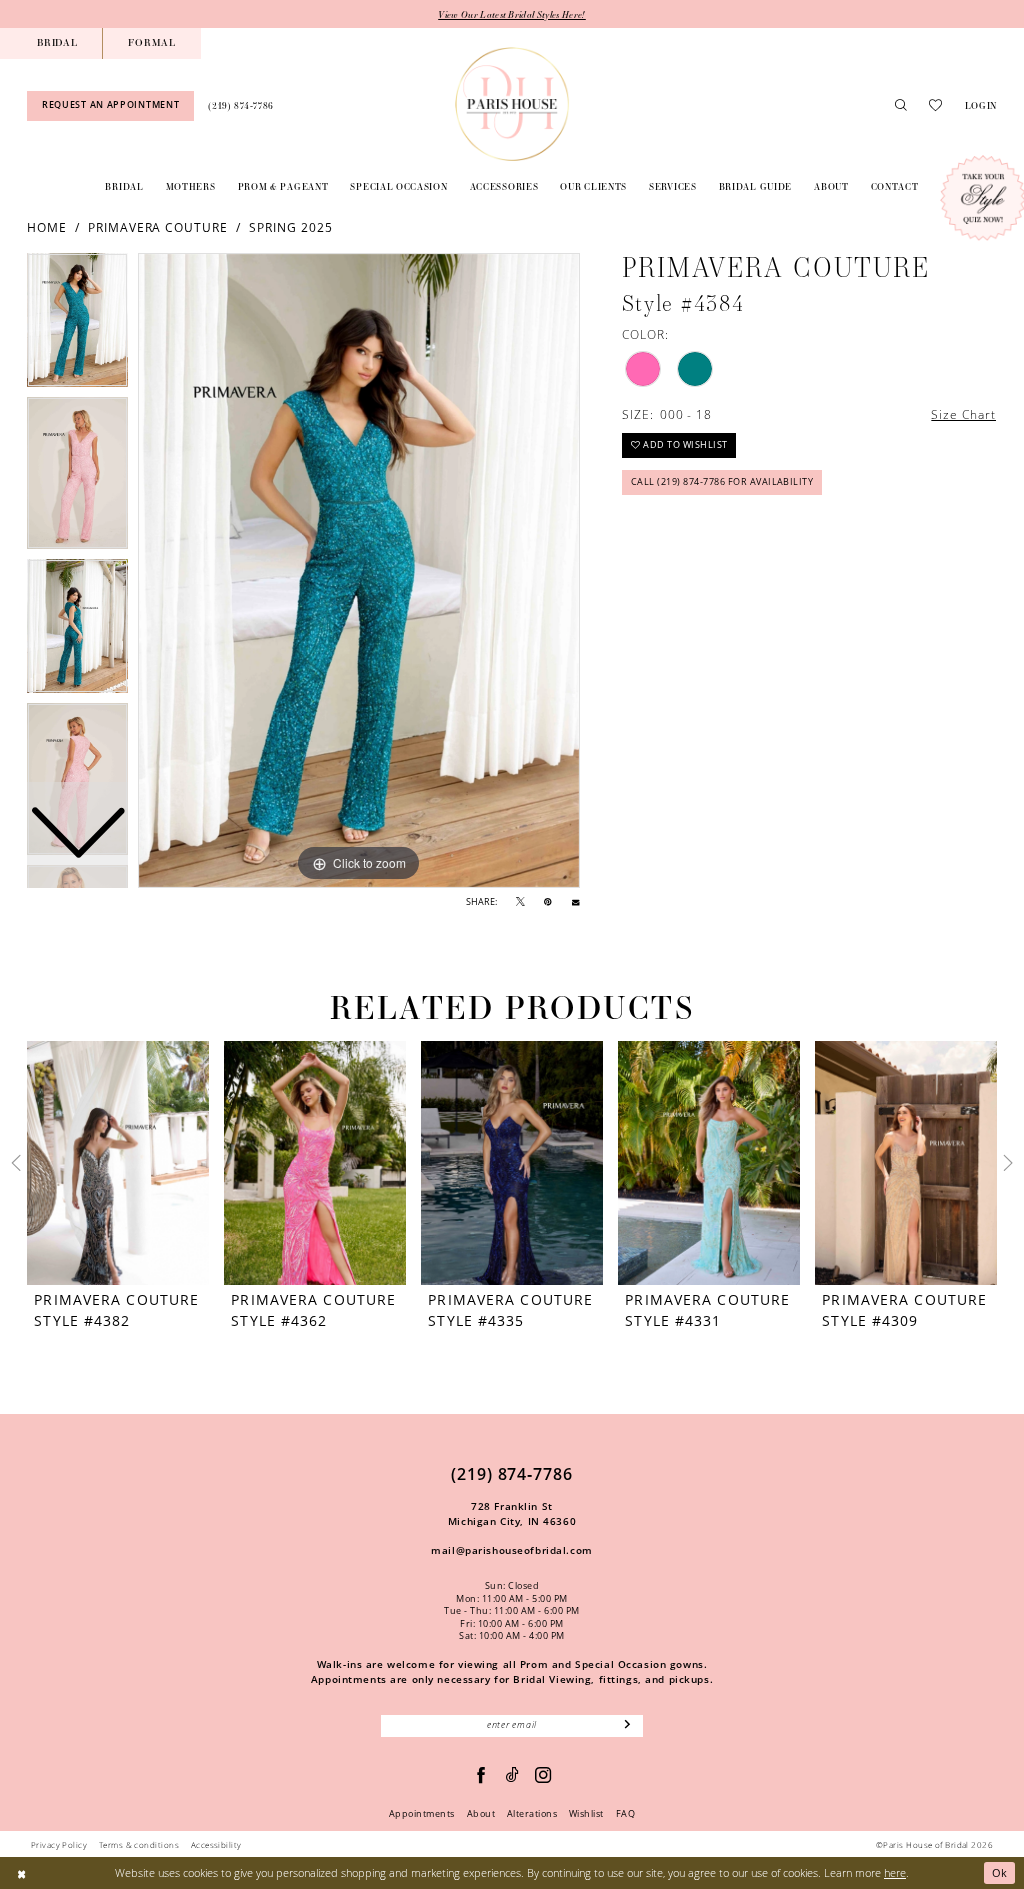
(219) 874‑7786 (512, 1474)
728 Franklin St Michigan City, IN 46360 (512, 1513)
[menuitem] (57, 43)
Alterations (532, 1814)
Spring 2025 (291, 227)
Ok (1000, 1872)
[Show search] (901, 106)
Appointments (422, 1814)
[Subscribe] (628, 1726)
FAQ (625, 1814)
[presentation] (118, 1163)
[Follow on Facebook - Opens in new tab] (481, 1775)
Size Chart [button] (963, 414)
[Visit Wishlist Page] (935, 105)
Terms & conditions (139, 1844)
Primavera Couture (158, 227)
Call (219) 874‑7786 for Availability (722, 482)
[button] (980, 105)
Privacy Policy (59, 1844)
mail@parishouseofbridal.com (511, 1550)
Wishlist (586, 1814)
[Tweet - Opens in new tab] (520, 902)
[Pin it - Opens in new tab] (548, 902)
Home (47, 227)
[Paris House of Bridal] (512, 104)
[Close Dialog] (21, 1873)
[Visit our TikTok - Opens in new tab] (513, 1775)
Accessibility (216, 1844)
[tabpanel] (359, 571)
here (895, 1872)
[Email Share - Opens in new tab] (575, 902)
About (481, 1814)
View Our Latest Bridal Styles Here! (512, 14)
